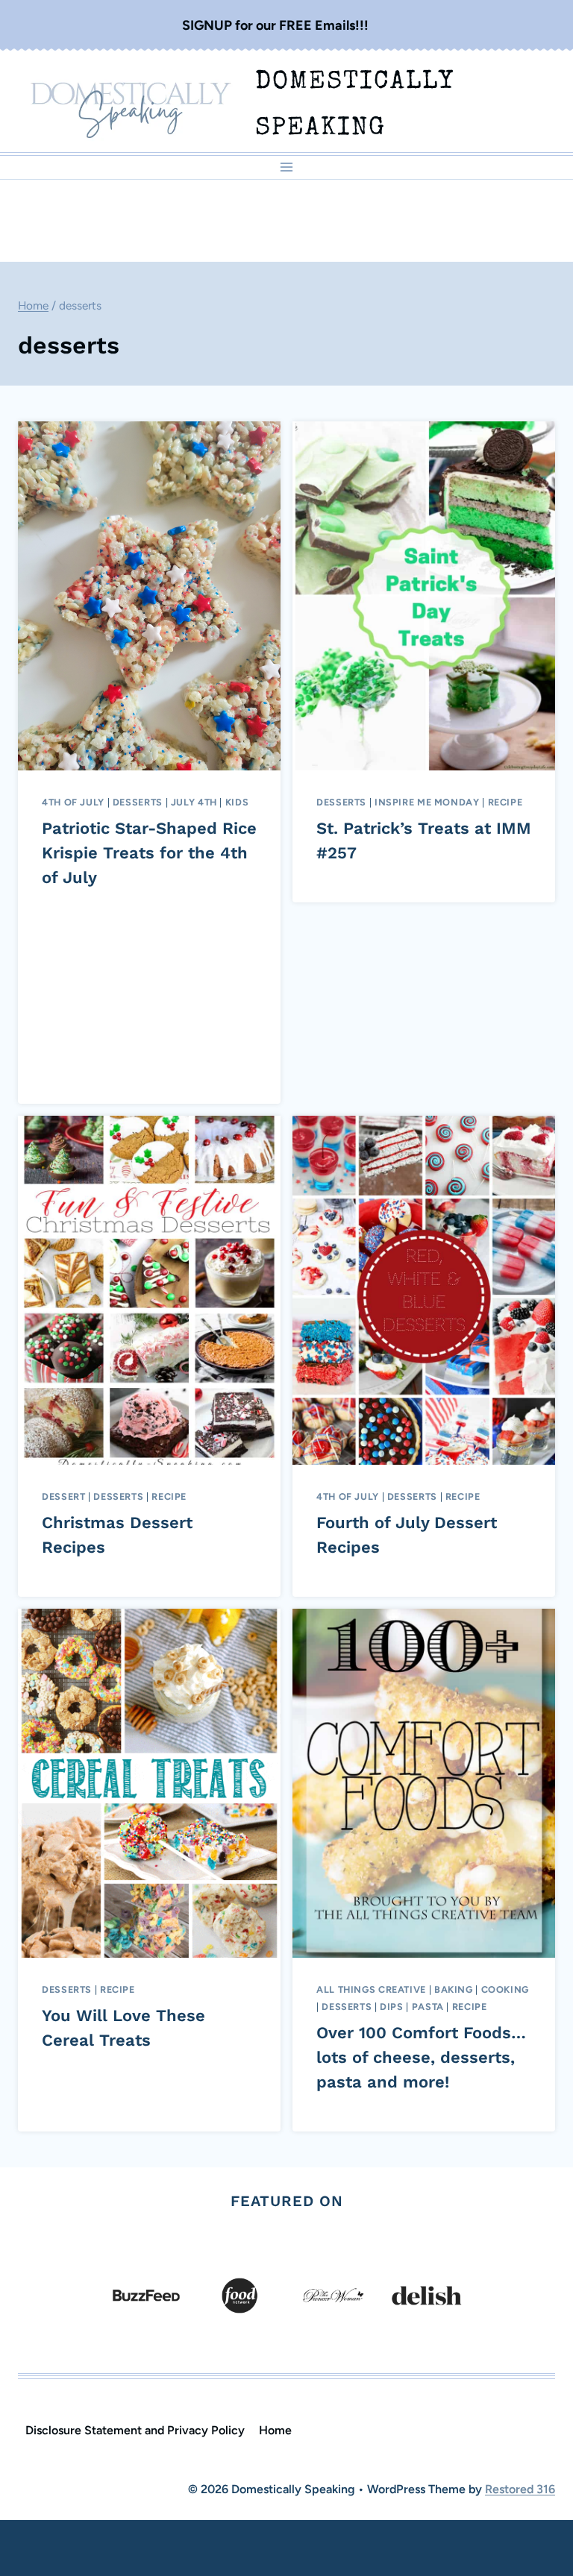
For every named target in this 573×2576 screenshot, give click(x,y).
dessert (63, 1496)
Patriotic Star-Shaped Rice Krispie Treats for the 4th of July (149, 853)
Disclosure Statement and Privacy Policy (135, 2430)
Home (275, 2430)
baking (454, 1989)
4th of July (73, 802)
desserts (138, 802)
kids (237, 802)
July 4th (194, 802)
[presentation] (149, 596)
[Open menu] (287, 167)
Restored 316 (520, 2489)
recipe (505, 802)
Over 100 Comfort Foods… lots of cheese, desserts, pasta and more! (421, 2057)
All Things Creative (371, 1989)
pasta (428, 2007)
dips (392, 2007)
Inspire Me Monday (427, 802)
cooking (505, 1989)
